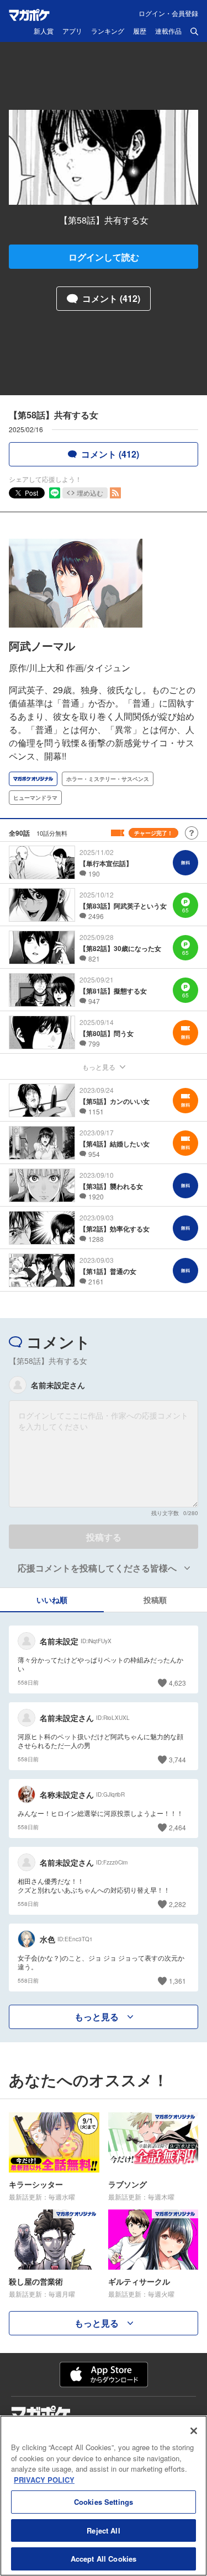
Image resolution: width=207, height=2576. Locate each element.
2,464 (177, 1827)
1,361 (177, 1981)
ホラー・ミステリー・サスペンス (108, 779)
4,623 (177, 1683)
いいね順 (52, 1600)
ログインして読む (104, 257)
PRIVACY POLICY (44, 2480)
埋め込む (90, 493)
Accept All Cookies (104, 2559)
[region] (104, 2496)
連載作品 (168, 31)
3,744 (177, 1759)
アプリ (72, 31)
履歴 (140, 31)
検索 (194, 31)
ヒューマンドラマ (35, 798)
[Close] (194, 2431)
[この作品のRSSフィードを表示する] (115, 493)
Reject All (103, 2530)
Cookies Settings (104, 2502)
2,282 (177, 1904)
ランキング (108, 31)
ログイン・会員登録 (168, 13)
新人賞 (44, 31)
